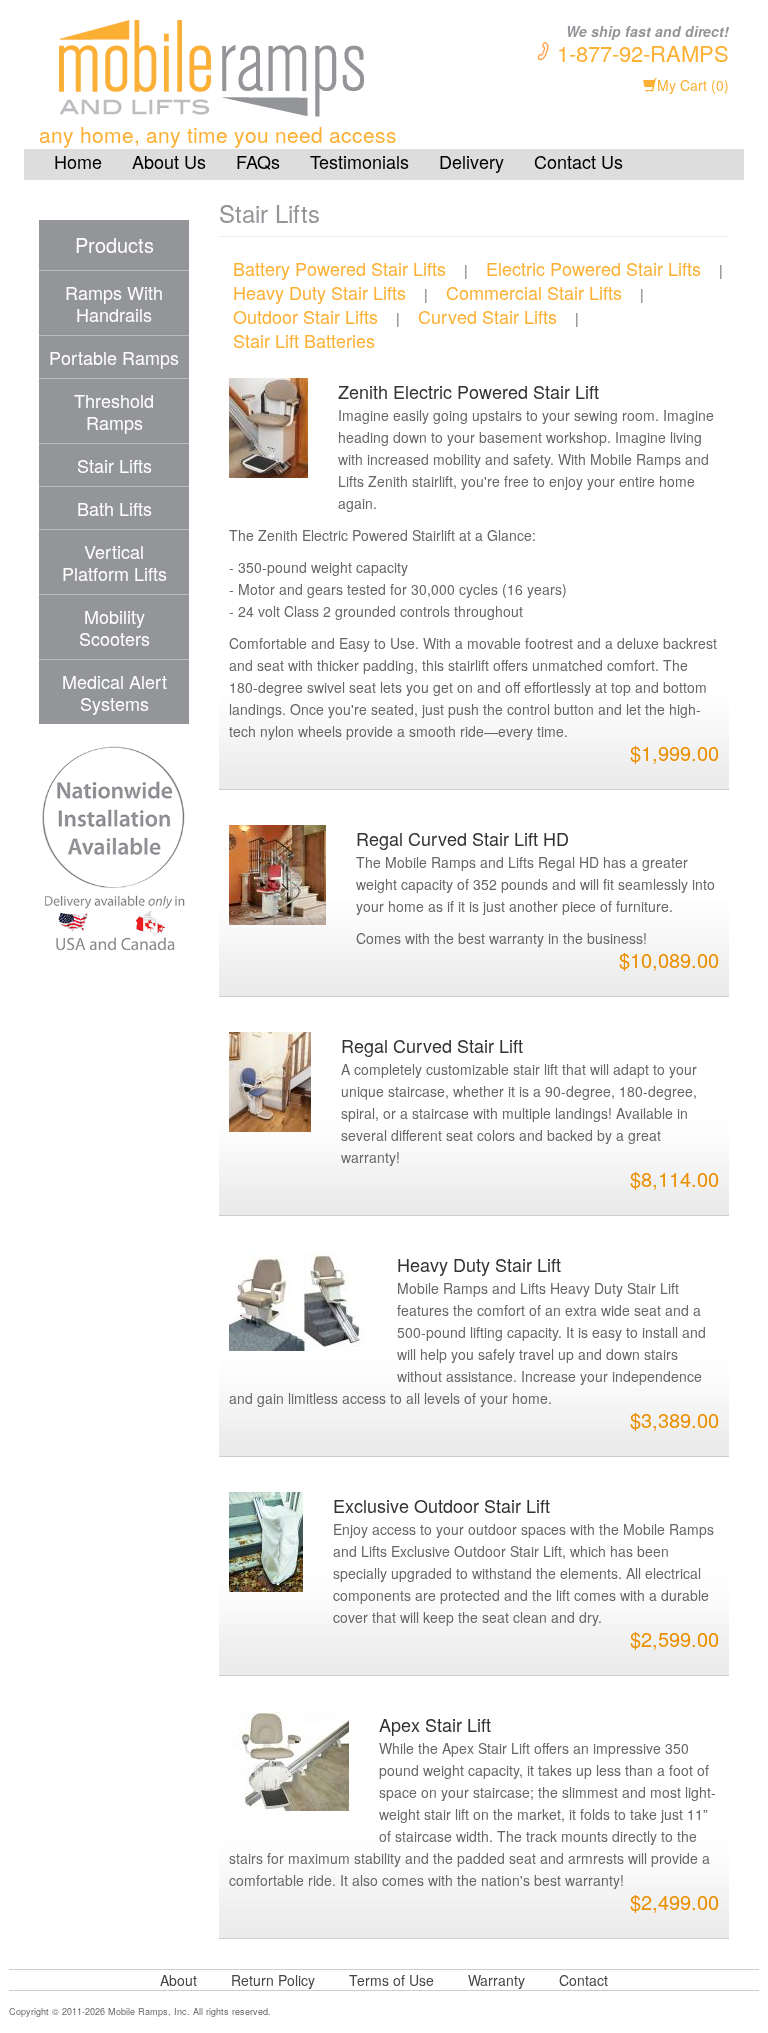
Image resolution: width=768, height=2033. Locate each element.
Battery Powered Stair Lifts (339, 268)
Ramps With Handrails (114, 303)
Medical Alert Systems (114, 692)
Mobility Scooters (114, 627)
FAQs (258, 161)
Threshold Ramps (114, 411)
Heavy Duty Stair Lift (479, 1264)
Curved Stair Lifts (487, 316)
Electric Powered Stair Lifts (593, 268)
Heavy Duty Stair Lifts (319, 292)
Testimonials (359, 161)
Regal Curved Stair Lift (432, 1045)
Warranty (496, 1980)
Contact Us (578, 161)
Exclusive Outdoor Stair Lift (441, 1505)
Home (78, 161)
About (178, 1980)
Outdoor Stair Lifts (305, 316)
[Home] (254, 70)
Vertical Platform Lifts (114, 562)
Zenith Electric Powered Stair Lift (468, 391)
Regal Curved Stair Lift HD (462, 838)
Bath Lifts (114, 508)
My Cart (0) (693, 85)
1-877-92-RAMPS (643, 52)
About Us (169, 161)
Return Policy (273, 1980)
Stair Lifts (114, 465)
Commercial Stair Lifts (534, 292)
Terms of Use (391, 1980)
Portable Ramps (114, 357)
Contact (583, 1980)
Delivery (471, 161)
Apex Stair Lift (435, 1724)
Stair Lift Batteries (304, 340)
